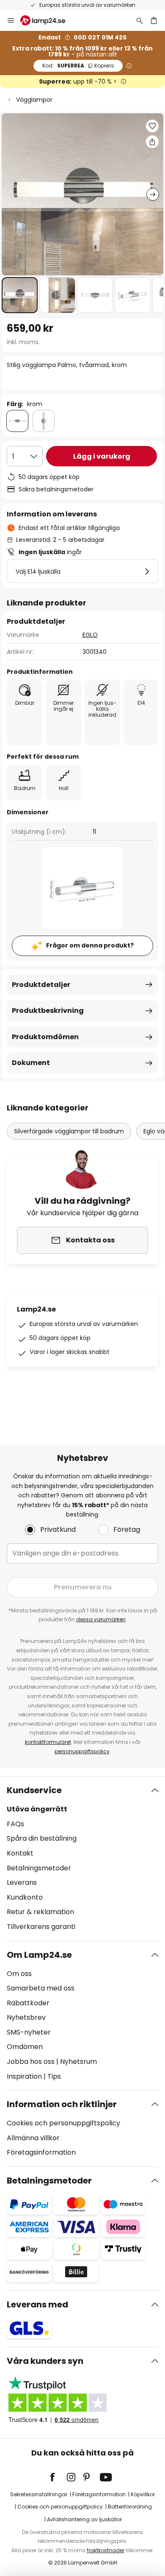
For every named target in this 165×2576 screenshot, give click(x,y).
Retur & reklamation (40, 1912)
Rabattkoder (28, 2003)
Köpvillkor (143, 2494)
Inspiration (24, 2076)
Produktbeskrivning (48, 1010)
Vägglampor (34, 100)
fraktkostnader (106, 2550)
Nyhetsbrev (26, 2017)
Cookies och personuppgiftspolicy (63, 2123)
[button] (20, 295)
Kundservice (34, 1790)
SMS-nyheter (29, 2032)
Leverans (22, 1882)
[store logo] (48, 20)
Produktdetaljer (41, 985)
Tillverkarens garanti (41, 1927)
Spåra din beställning (42, 1838)
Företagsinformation (41, 2152)
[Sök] (140, 20)
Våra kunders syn (45, 2361)
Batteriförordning (130, 2507)
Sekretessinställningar (39, 2494)
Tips (54, 2076)
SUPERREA (78, 66)
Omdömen (25, 2047)
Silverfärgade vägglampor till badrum (69, 1131)
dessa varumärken (101, 1619)
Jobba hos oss (31, 2062)
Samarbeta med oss (41, 1988)
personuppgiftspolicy (82, 1751)
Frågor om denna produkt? (90, 945)
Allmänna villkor (33, 2138)
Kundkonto (25, 1897)
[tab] (82, 1858)
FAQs (15, 1824)
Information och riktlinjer (62, 2104)
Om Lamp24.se (39, 1955)
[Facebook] (58, 2477)
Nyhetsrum (78, 2062)
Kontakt (20, 1853)
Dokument (31, 1063)
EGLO (90, 635)
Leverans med (37, 2304)
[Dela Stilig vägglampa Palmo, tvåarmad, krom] (152, 142)
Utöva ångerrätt (37, 1809)
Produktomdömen (45, 1037)
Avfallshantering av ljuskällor (84, 2519)
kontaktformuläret (48, 1742)
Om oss (19, 1974)
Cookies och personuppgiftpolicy (60, 2507)
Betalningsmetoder (39, 1868)
